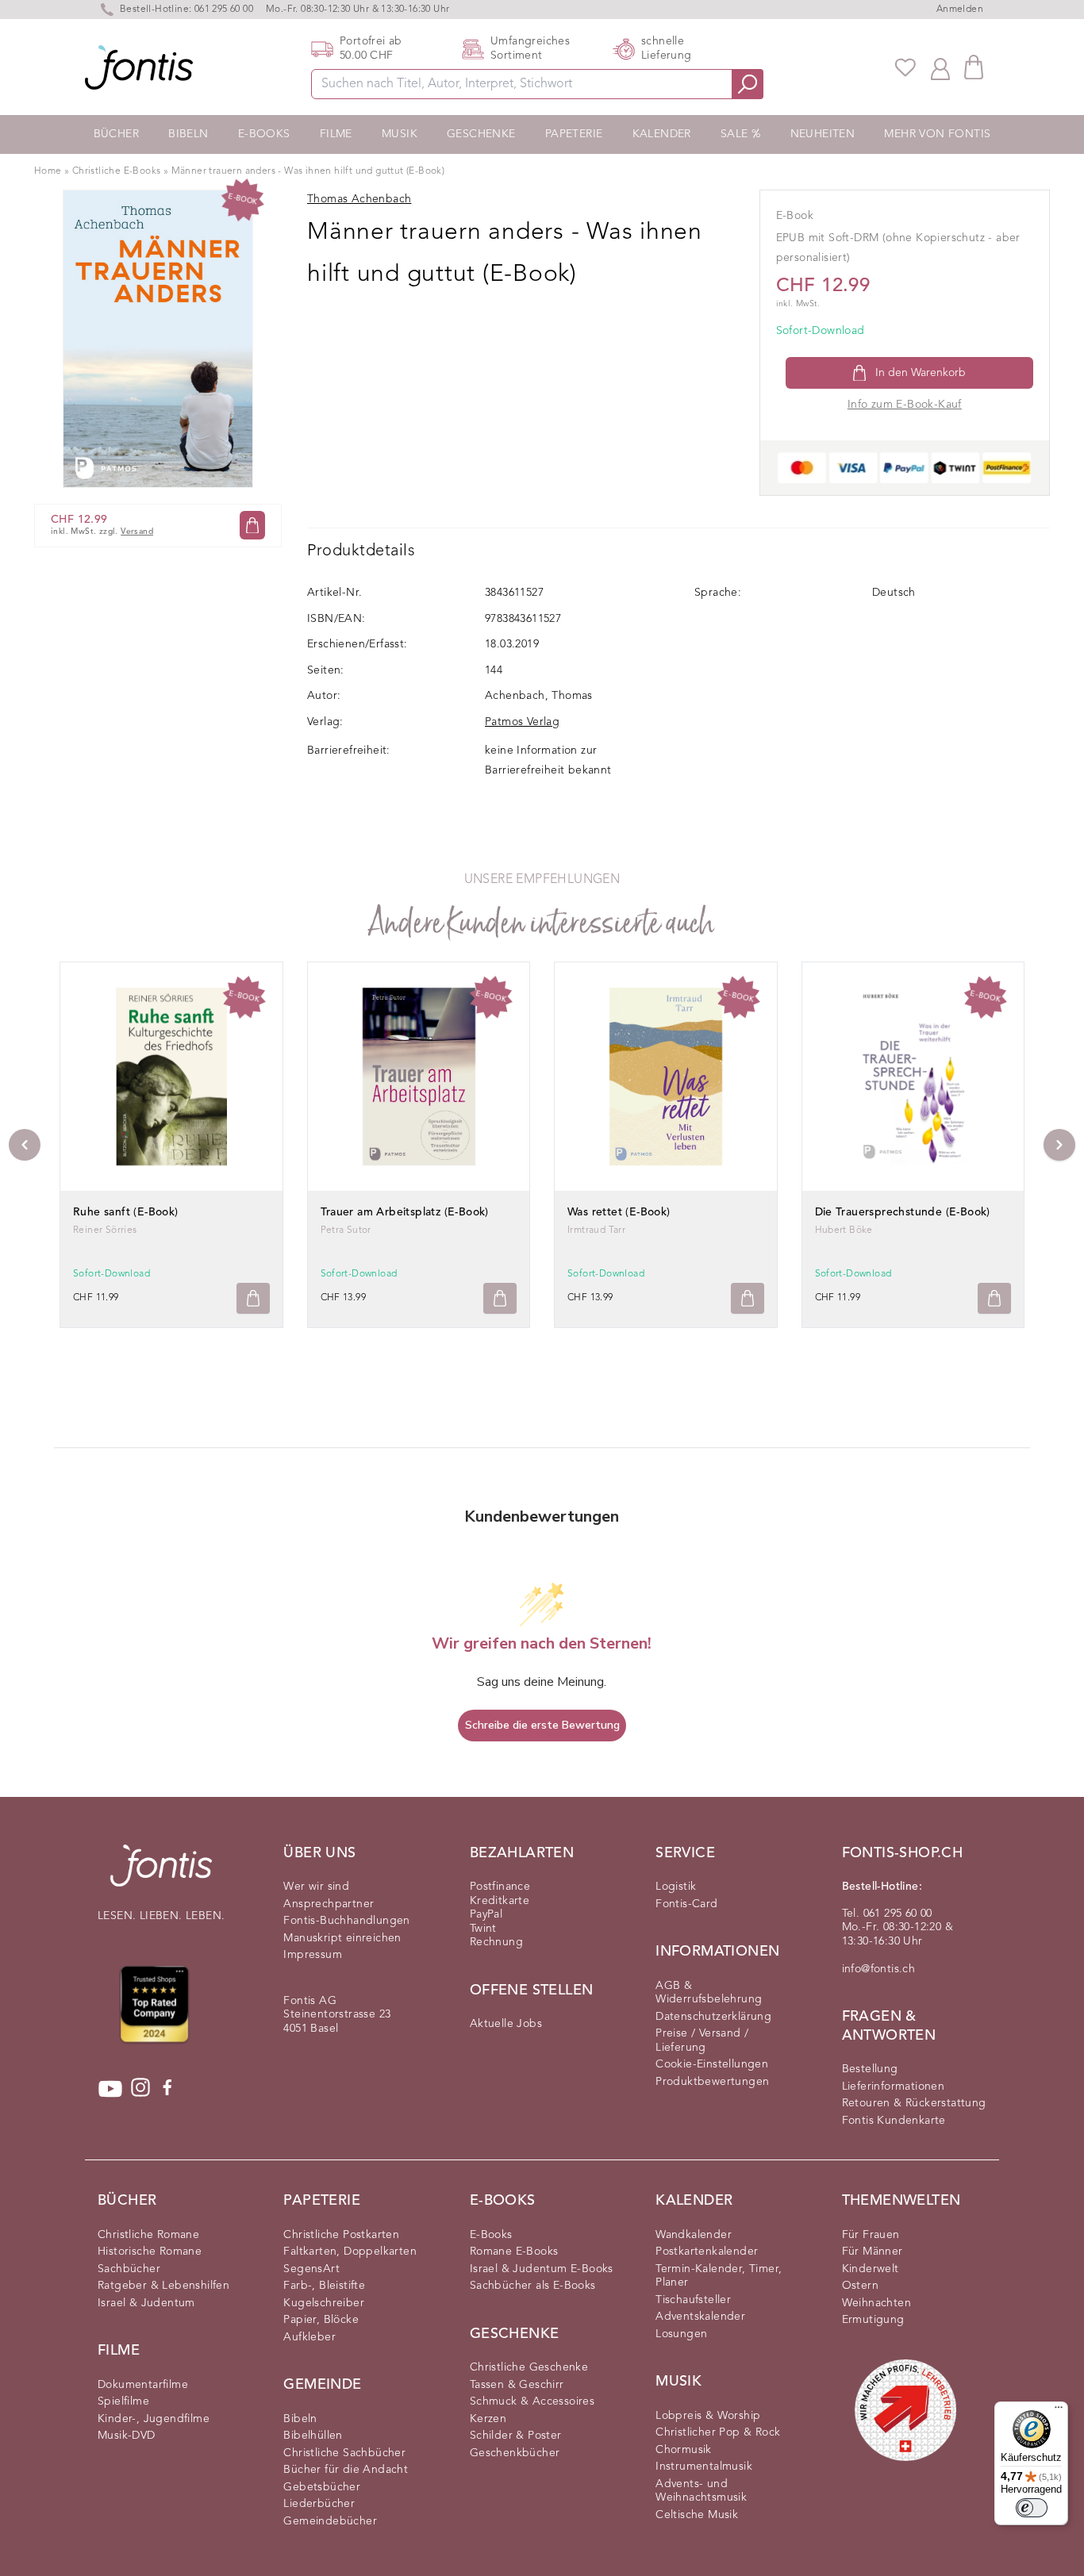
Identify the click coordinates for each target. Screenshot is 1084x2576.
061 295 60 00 (224, 10)
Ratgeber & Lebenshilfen (163, 2286)
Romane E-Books (514, 2252)
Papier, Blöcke (321, 2320)
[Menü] (1059, 2411)
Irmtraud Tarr (596, 1230)
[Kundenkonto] (940, 67)
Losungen (681, 2334)
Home (48, 171)
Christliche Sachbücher (344, 2453)
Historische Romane (150, 2252)
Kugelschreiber (324, 2303)
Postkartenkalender (707, 2252)
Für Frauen (871, 2235)
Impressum (313, 1955)
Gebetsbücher (322, 2487)
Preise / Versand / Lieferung (702, 2040)
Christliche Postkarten (341, 2235)
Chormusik (684, 2450)
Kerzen (488, 2419)
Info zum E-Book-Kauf (905, 405)
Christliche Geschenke (529, 2367)
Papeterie (574, 134)
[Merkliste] (905, 67)
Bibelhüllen (313, 2436)
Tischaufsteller (693, 2300)
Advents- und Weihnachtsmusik (701, 2491)
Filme (336, 134)
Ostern (860, 2286)
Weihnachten (876, 2303)
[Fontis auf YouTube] (110, 2089)
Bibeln (188, 134)
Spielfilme (123, 2401)
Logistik (676, 1887)
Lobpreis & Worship (708, 2416)
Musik (400, 134)
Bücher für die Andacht (346, 2470)
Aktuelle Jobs (506, 2024)
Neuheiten (823, 134)
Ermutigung (873, 2320)
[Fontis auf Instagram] (140, 2089)
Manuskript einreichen (342, 1938)
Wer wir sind (316, 1887)
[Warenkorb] (974, 67)
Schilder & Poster (516, 2436)
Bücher (116, 134)
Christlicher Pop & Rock (718, 2432)
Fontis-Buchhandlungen (346, 1921)
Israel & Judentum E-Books (542, 2269)
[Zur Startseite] (161, 1873)
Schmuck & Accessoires (532, 2401)
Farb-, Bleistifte (324, 2286)
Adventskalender (700, 2317)
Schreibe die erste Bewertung (542, 1725)
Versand (137, 532)
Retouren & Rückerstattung (914, 2103)
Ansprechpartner (329, 1904)
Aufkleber (309, 2337)
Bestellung (870, 2069)
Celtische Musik (697, 2515)
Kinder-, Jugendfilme (154, 2419)
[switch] (1032, 2508)
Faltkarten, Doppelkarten (350, 2252)
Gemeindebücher (330, 2521)
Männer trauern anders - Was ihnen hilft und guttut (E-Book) (308, 171)
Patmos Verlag (522, 722)
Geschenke (481, 134)
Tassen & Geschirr (517, 2385)
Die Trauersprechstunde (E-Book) (903, 1212)
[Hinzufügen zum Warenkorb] (253, 1298)
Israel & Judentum (146, 2303)
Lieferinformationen (894, 2087)
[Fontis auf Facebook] (167, 2089)
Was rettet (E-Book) (619, 1212)
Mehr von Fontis (937, 134)
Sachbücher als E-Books (533, 2286)
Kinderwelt (871, 2269)
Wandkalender (694, 2235)
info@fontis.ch (879, 1969)
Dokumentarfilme (143, 2385)
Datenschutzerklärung (713, 2017)
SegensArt (311, 2269)
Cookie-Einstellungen (712, 2064)
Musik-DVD (127, 2436)
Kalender (662, 134)
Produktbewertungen (712, 2082)
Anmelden (960, 10)
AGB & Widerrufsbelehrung (709, 1993)
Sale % (740, 134)
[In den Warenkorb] (252, 526)
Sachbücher (129, 2269)
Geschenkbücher (515, 2453)
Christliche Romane (148, 2235)
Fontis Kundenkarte (894, 2121)
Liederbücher (319, 2504)
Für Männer (873, 2252)
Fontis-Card (686, 1904)
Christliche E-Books (117, 171)
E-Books (264, 134)
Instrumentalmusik (704, 2467)
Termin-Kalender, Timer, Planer (719, 2276)
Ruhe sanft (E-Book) (126, 1212)
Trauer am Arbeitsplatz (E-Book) (405, 1212)
